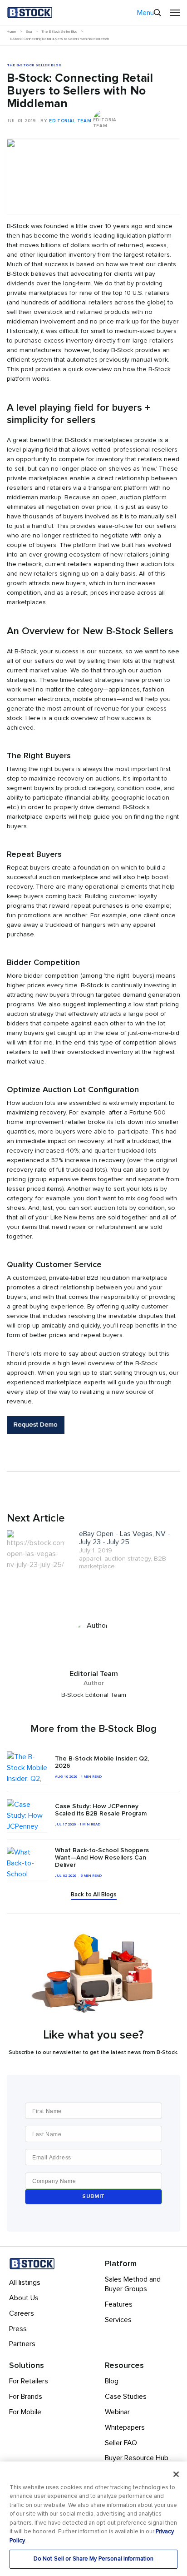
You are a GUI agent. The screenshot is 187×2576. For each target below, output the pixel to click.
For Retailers (29, 2381)
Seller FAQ (121, 2443)
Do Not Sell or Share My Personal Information (94, 2559)
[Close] (176, 2474)
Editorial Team (70, 121)
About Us (24, 2298)
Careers (22, 2313)
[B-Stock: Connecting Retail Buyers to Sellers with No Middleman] (93, 139)
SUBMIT (93, 2197)
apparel (90, 1559)
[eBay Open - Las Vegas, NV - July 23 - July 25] (36, 1550)
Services (118, 2320)
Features (119, 2304)
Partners (22, 2344)
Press (18, 2329)
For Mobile (25, 2412)
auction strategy (128, 1559)
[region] (93, 2519)
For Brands (26, 2397)
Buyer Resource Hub (137, 2458)
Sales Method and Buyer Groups (133, 2284)
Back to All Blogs (94, 1895)
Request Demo (36, 1425)
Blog (112, 2381)
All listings (25, 2283)
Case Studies (126, 2397)
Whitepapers (125, 2427)
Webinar (117, 2412)
